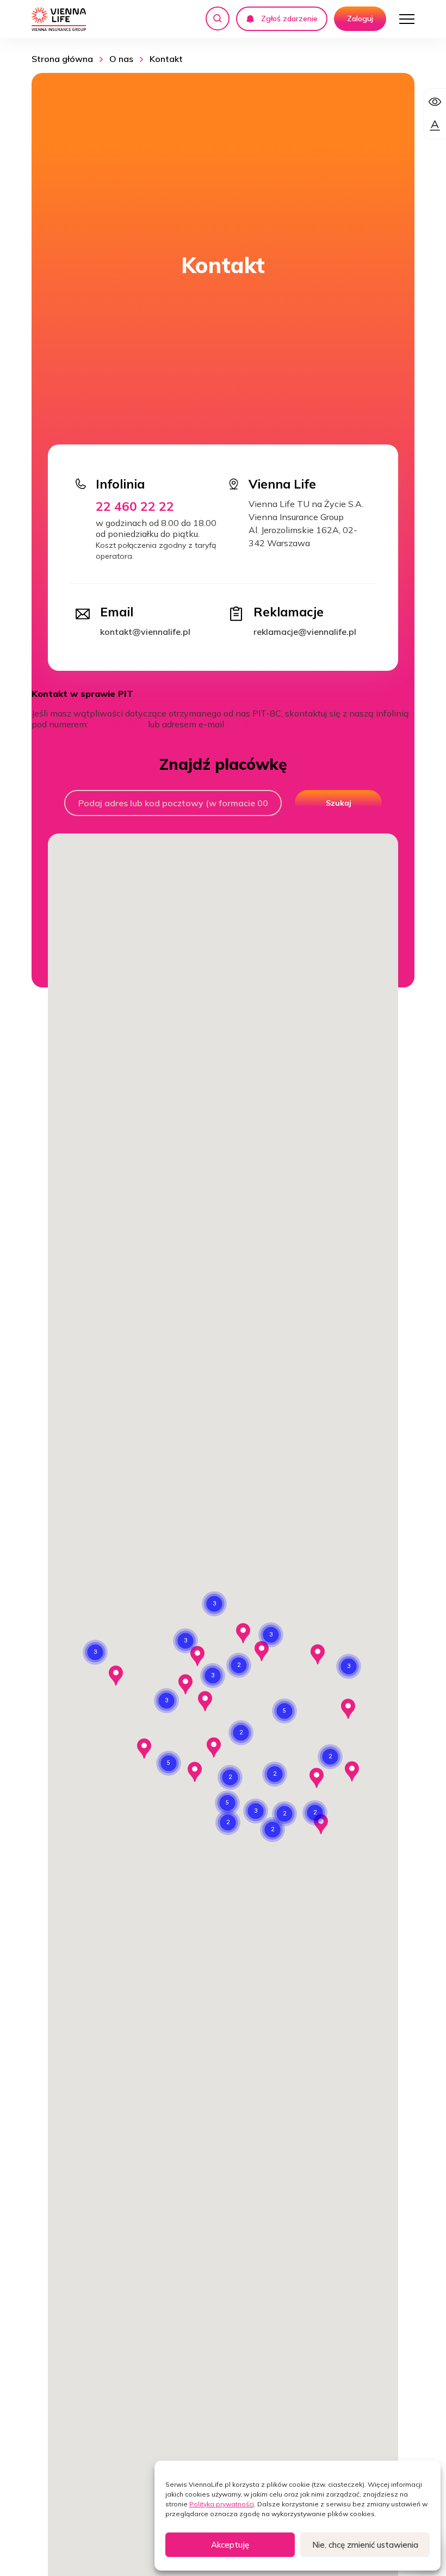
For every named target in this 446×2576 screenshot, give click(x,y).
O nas (121, 59)
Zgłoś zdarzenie (289, 18)
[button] (185, 1641)
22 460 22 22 (135, 506)
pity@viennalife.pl (263, 724)
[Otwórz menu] (407, 19)
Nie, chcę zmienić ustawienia (365, 2545)
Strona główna (62, 59)
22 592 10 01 (118, 724)
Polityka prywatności (222, 2504)
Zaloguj (360, 18)
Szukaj (339, 803)
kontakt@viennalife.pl (145, 632)
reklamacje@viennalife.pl (305, 632)
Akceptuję (230, 2545)
